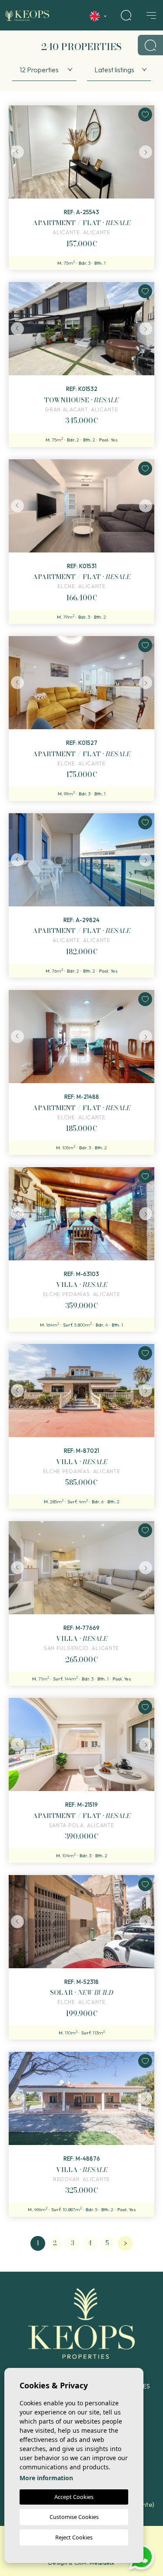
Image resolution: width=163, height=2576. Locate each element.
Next (146, 152)
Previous (17, 152)
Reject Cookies (74, 2537)
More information (46, 2478)
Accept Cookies (74, 2497)
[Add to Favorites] (145, 114)
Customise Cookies (74, 2517)
